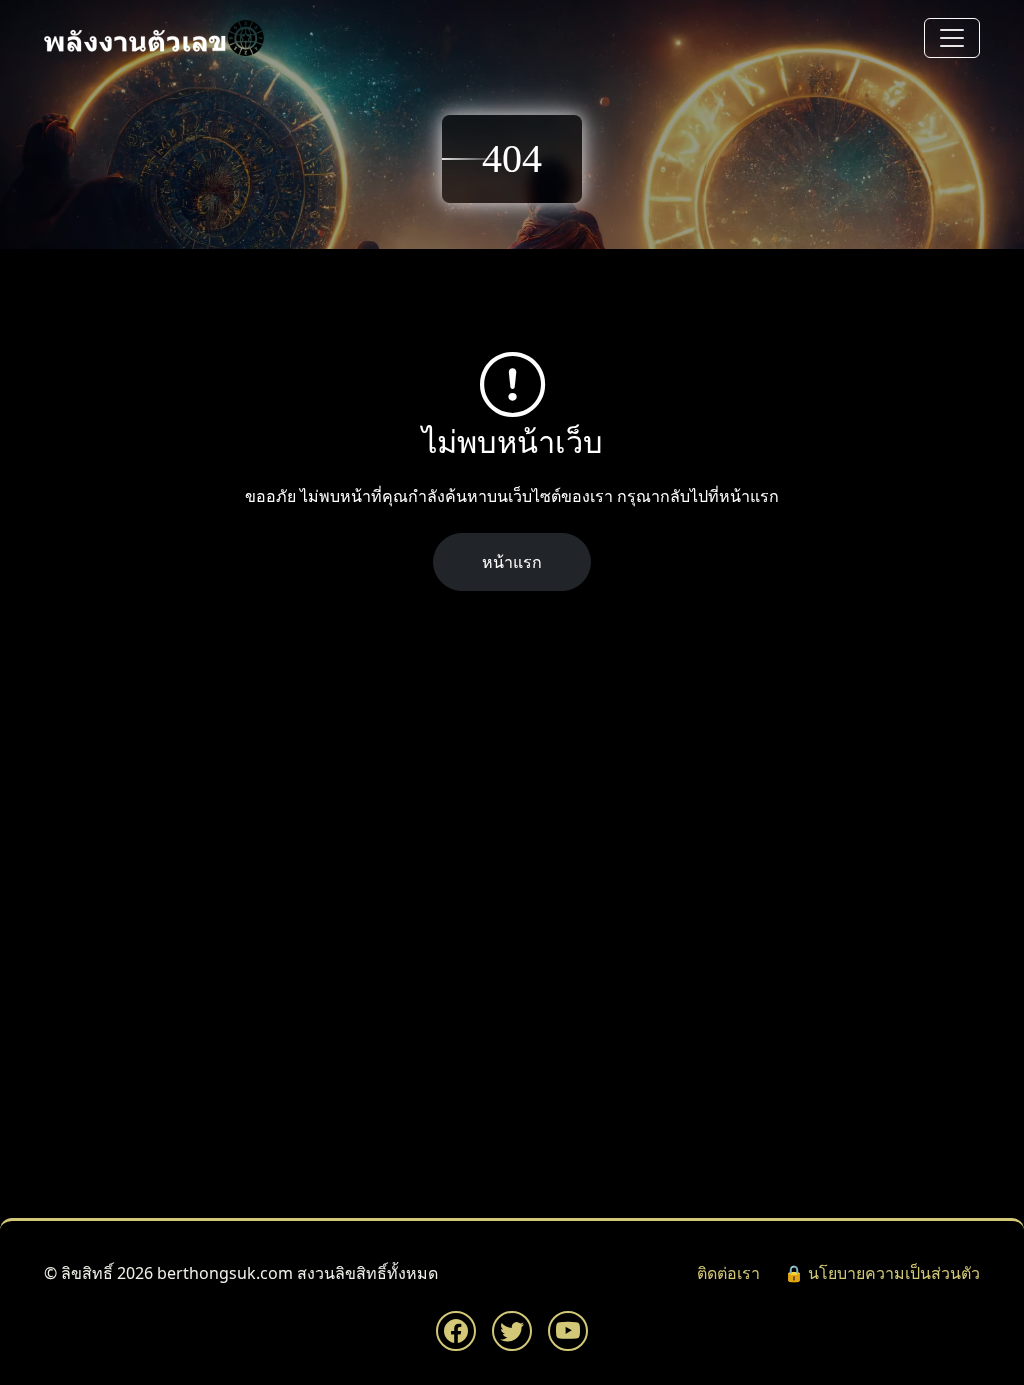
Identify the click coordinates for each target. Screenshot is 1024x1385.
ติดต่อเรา (728, 1273)
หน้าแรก (512, 562)
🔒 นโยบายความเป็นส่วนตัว (882, 1273)
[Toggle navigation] (952, 38)
